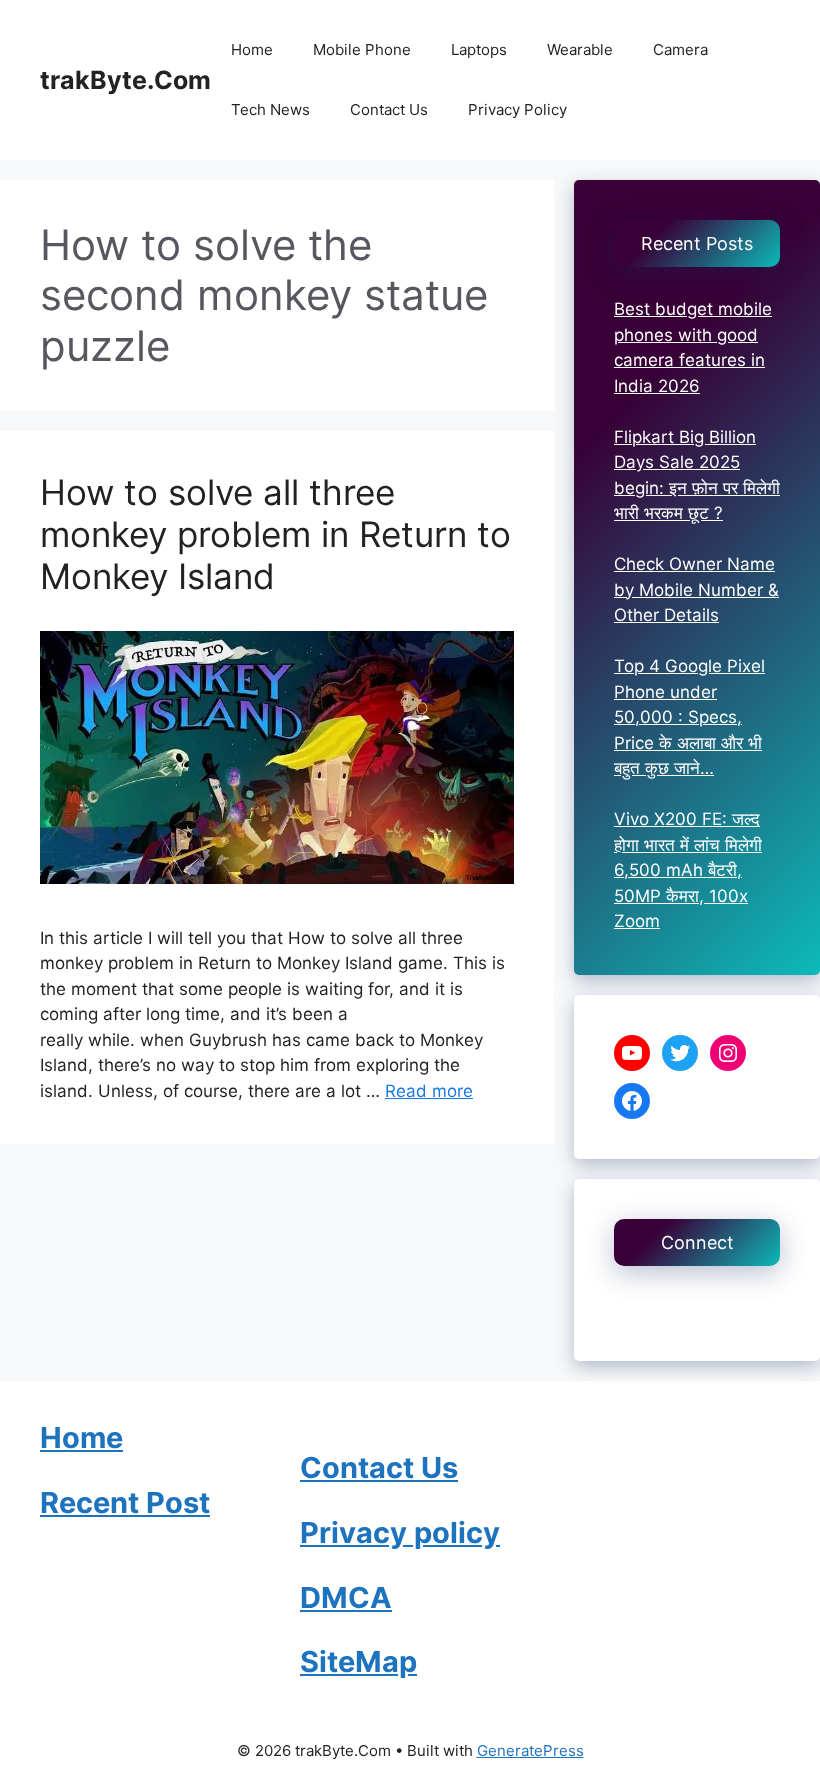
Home (252, 49)
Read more (429, 1091)
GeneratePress (530, 1750)
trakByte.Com (125, 80)
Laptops (479, 49)
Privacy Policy (517, 109)
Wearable (580, 49)
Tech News (270, 109)
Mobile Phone (362, 49)
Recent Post (125, 1502)
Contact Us (389, 109)
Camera (680, 49)
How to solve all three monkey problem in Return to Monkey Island (275, 534)
